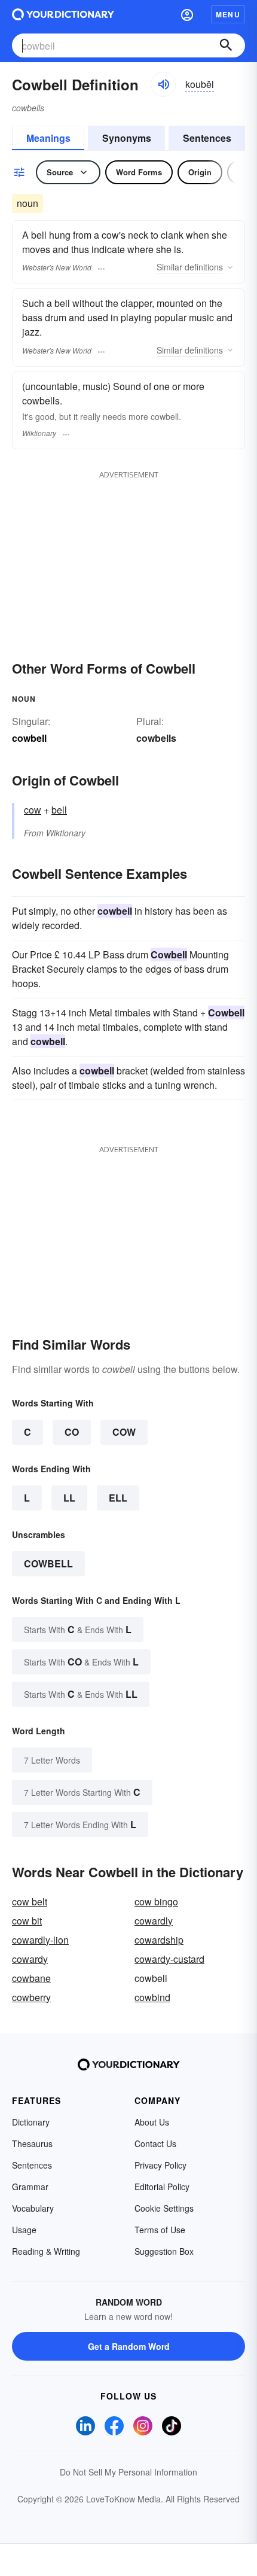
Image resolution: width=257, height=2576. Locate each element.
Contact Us (155, 2143)
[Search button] (226, 45)
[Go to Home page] (63, 14)
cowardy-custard (169, 1959)
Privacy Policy (160, 2165)
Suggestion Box (164, 2251)
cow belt (30, 1901)
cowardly (154, 1921)
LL (69, 1498)
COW (124, 1432)
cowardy (30, 1959)
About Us (152, 2122)
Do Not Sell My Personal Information (128, 2472)
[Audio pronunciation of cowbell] (163, 84)
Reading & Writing (46, 2251)
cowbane (31, 1978)
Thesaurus (32, 2143)
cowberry (31, 1997)
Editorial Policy (162, 2187)
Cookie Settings (164, 2208)
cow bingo (156, 1901)
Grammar (30, 2187)
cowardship (159, 1940)
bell (59, 810)
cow (33, 810)
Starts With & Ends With (78, 1629)
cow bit (27, 1921)
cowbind (152, 1997)
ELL (118, 1498)
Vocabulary (33, 2208)
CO (72, 1432)
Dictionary (31, 2122)
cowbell (48, 1563)
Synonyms (127, 138)
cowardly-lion (40, 1940)
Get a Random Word (129, 2346)
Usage (24, 2230)
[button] (187, 14)
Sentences (207, 138)
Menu (228, 14)
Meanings (48, 138)
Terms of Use (160, 2230)
